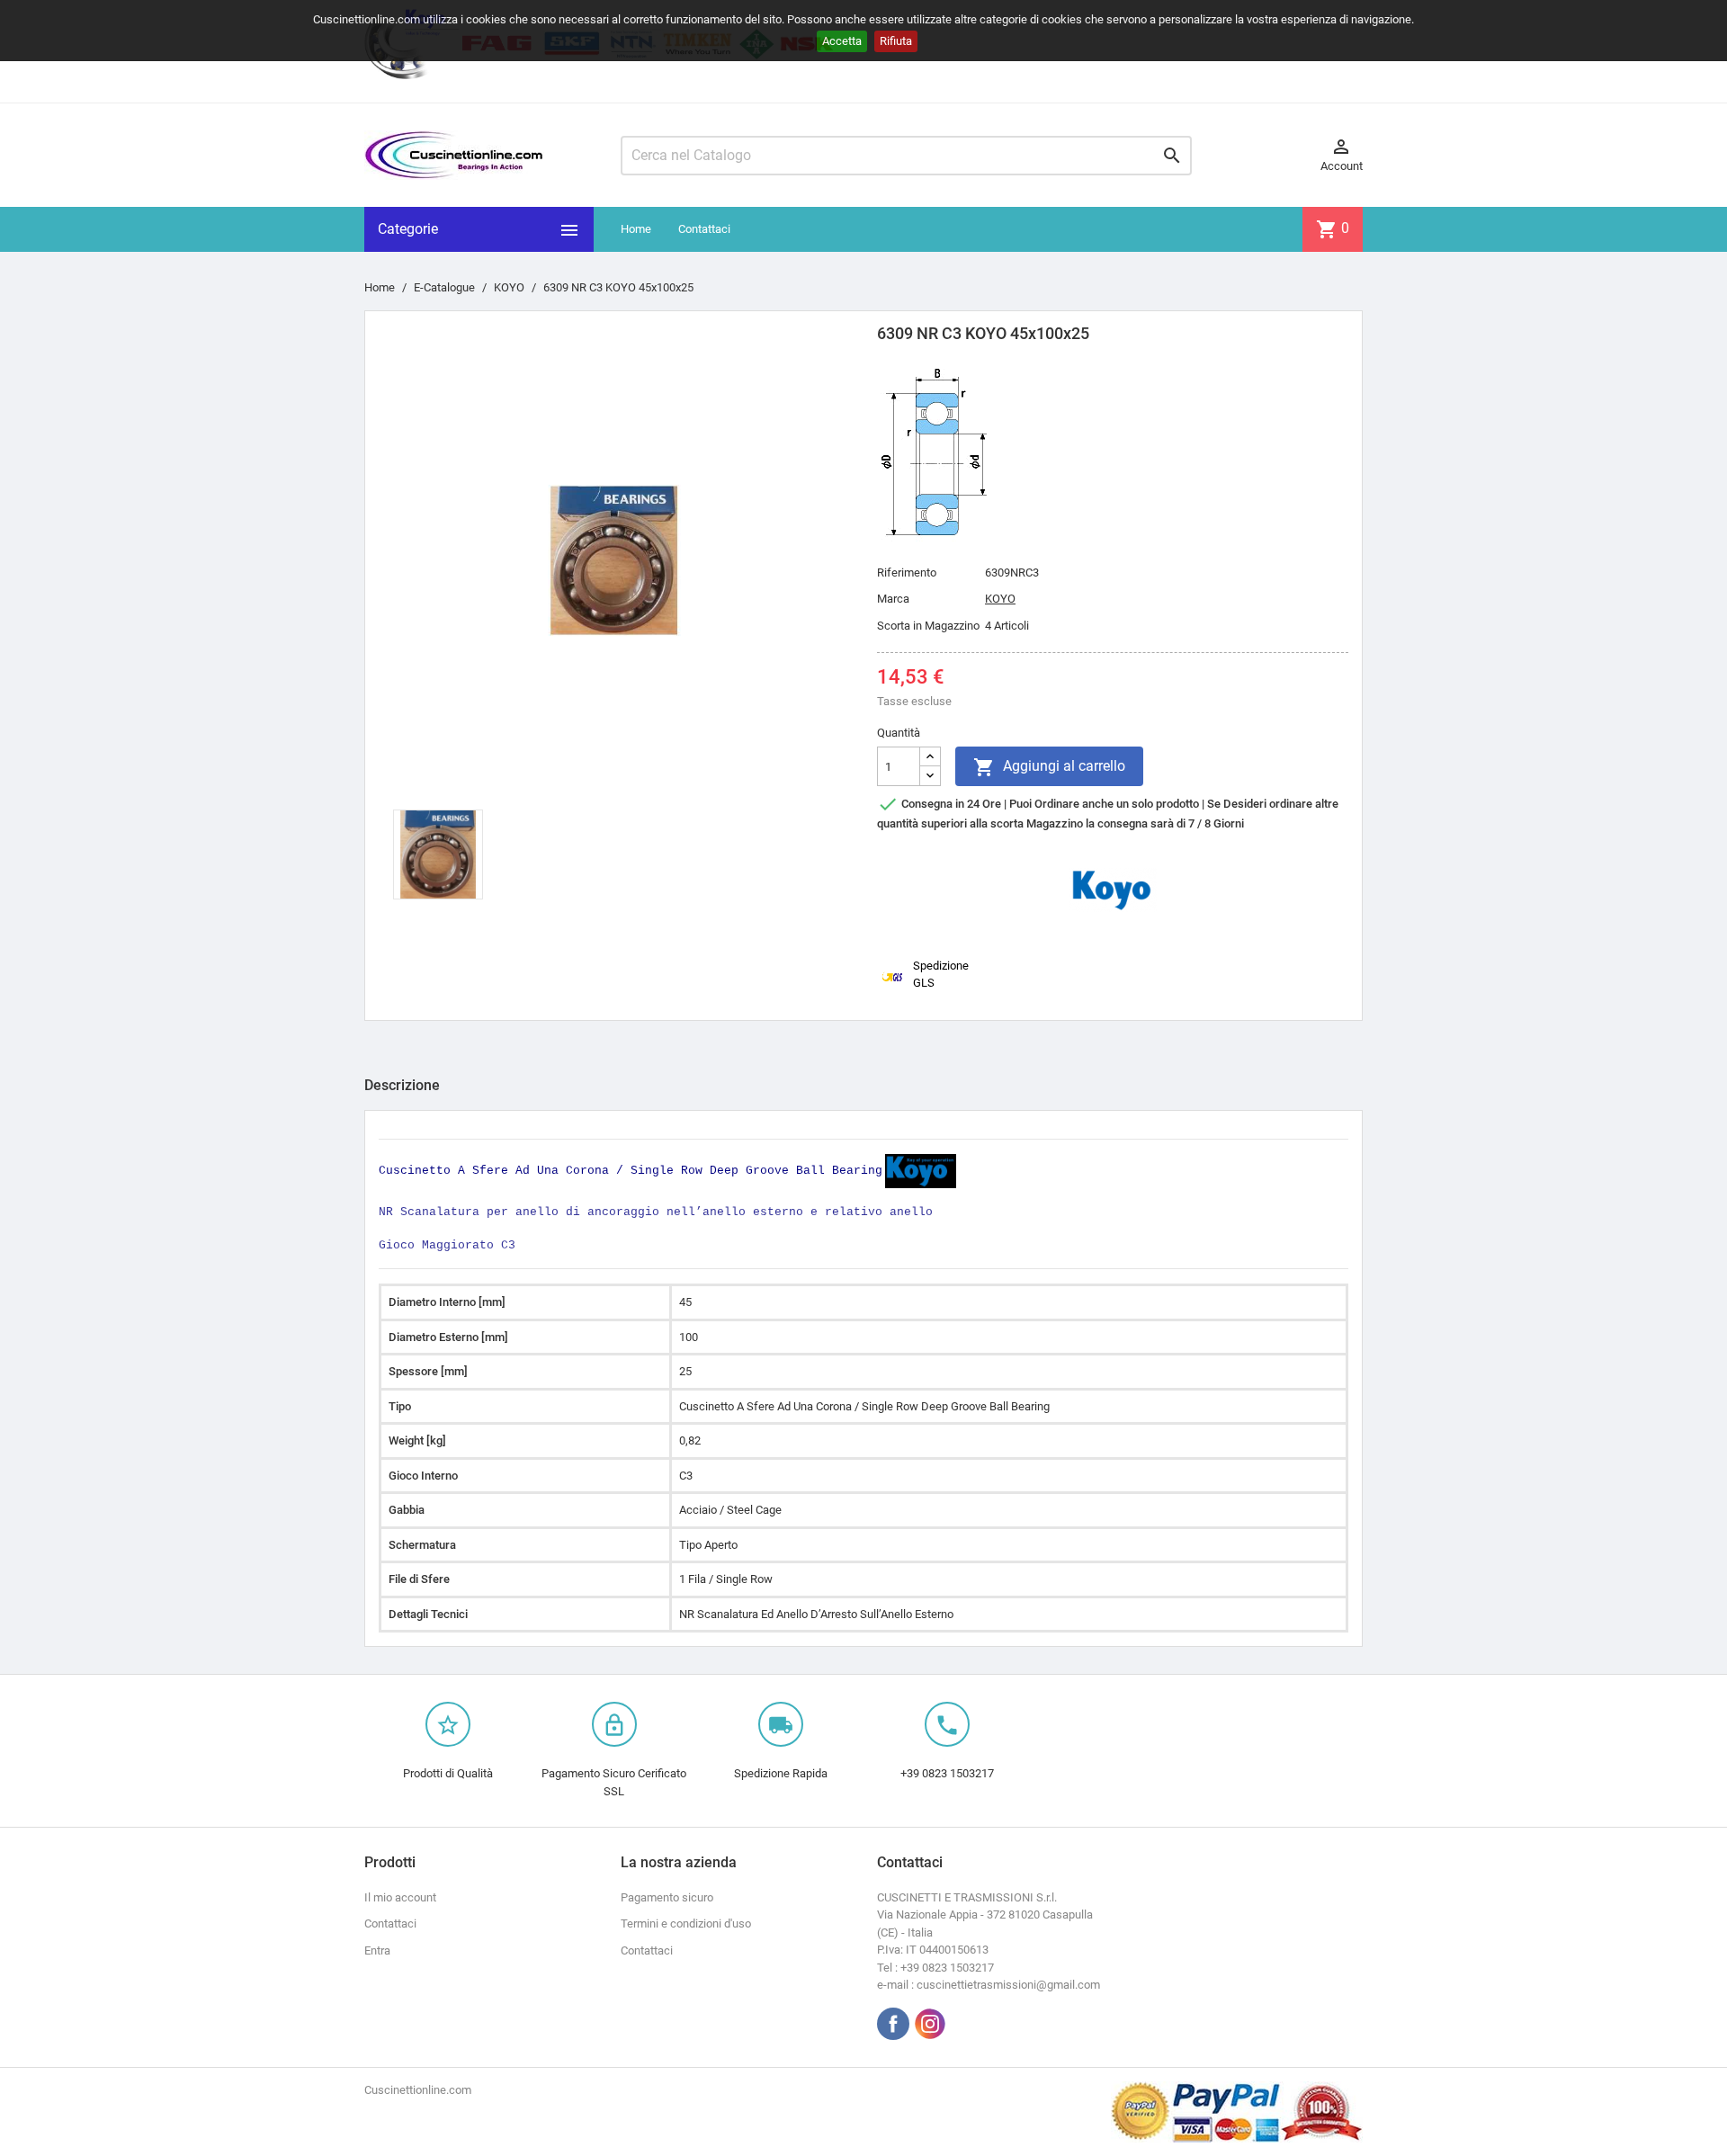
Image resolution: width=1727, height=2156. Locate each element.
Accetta (842, 41)
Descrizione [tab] (402, 1085)
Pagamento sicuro (667, 1897)
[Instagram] (930, 2024)
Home (636, 229)
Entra (377, 1950)
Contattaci (704, 229)
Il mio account (400, 1897)
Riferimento (907, 573)
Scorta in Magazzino (928, 626)
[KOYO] (1113, 889)
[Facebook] (893, 2024)
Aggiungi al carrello (1049, 767)
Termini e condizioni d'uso (686, 1923)
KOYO (1000, 599)
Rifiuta (896, 41)
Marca (893, 599)
